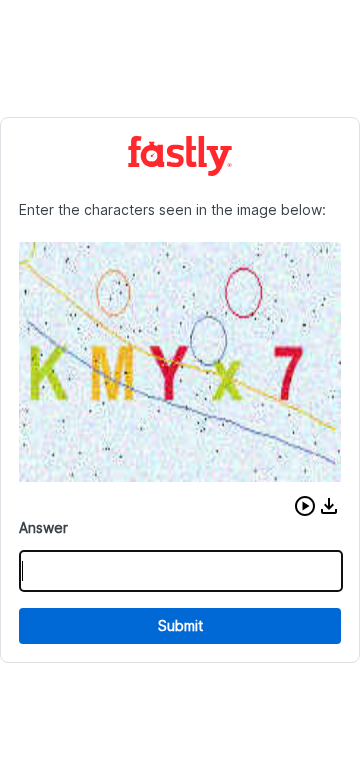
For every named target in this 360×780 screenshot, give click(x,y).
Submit (180, 625)
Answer (43, 527)
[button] (305, 506)
